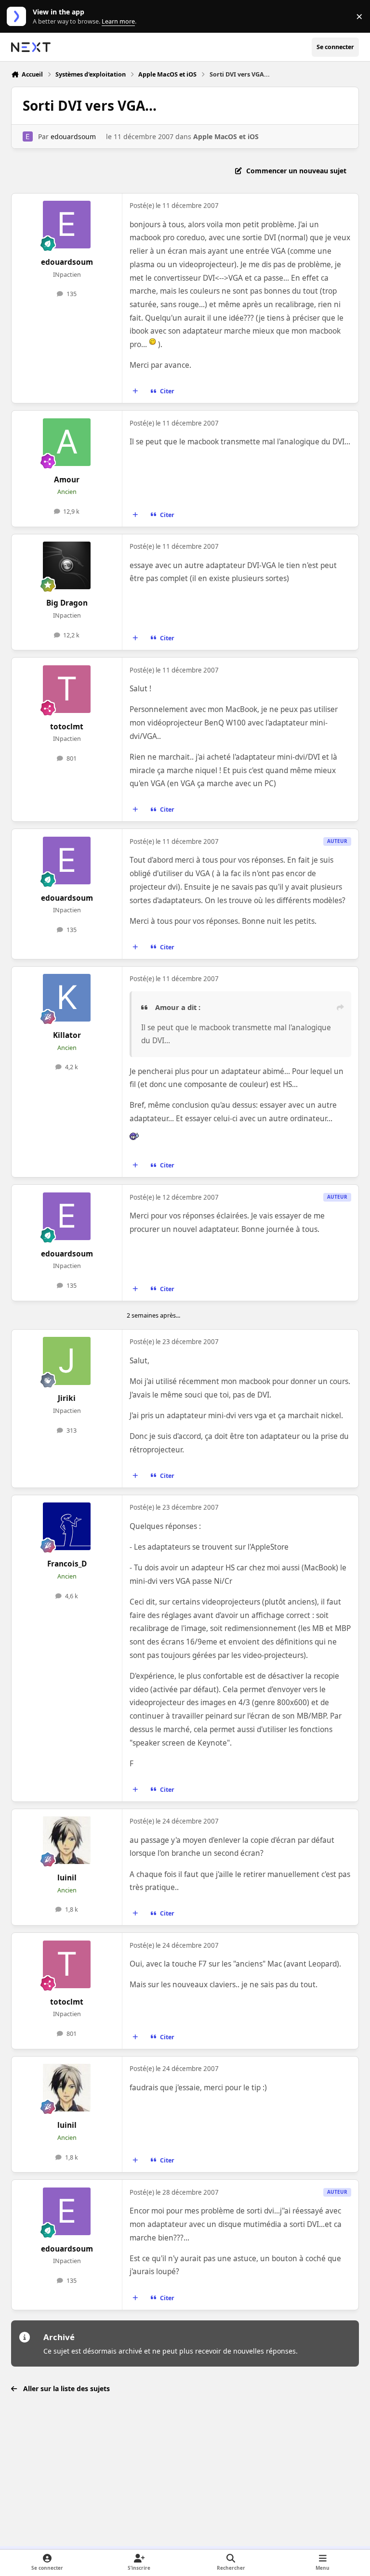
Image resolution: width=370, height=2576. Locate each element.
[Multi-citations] (135, 391)
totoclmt (67, 727)
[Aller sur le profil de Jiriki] (67, 1361)
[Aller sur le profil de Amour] (67, 442)
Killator (67, 1035)
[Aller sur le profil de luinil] (67, 1840)
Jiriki (67, 1398)
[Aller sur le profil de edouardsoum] (28, 136)
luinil (67, 1878)
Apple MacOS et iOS (226, 136)
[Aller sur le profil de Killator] (67, 998)
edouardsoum (73, 136)
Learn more (19, 17)
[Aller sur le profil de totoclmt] (67, 689)
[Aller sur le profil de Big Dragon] (67, 565)
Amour (67, 480)
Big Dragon (67, 603)
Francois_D (67, 1564)
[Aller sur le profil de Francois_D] (67, 1526)
